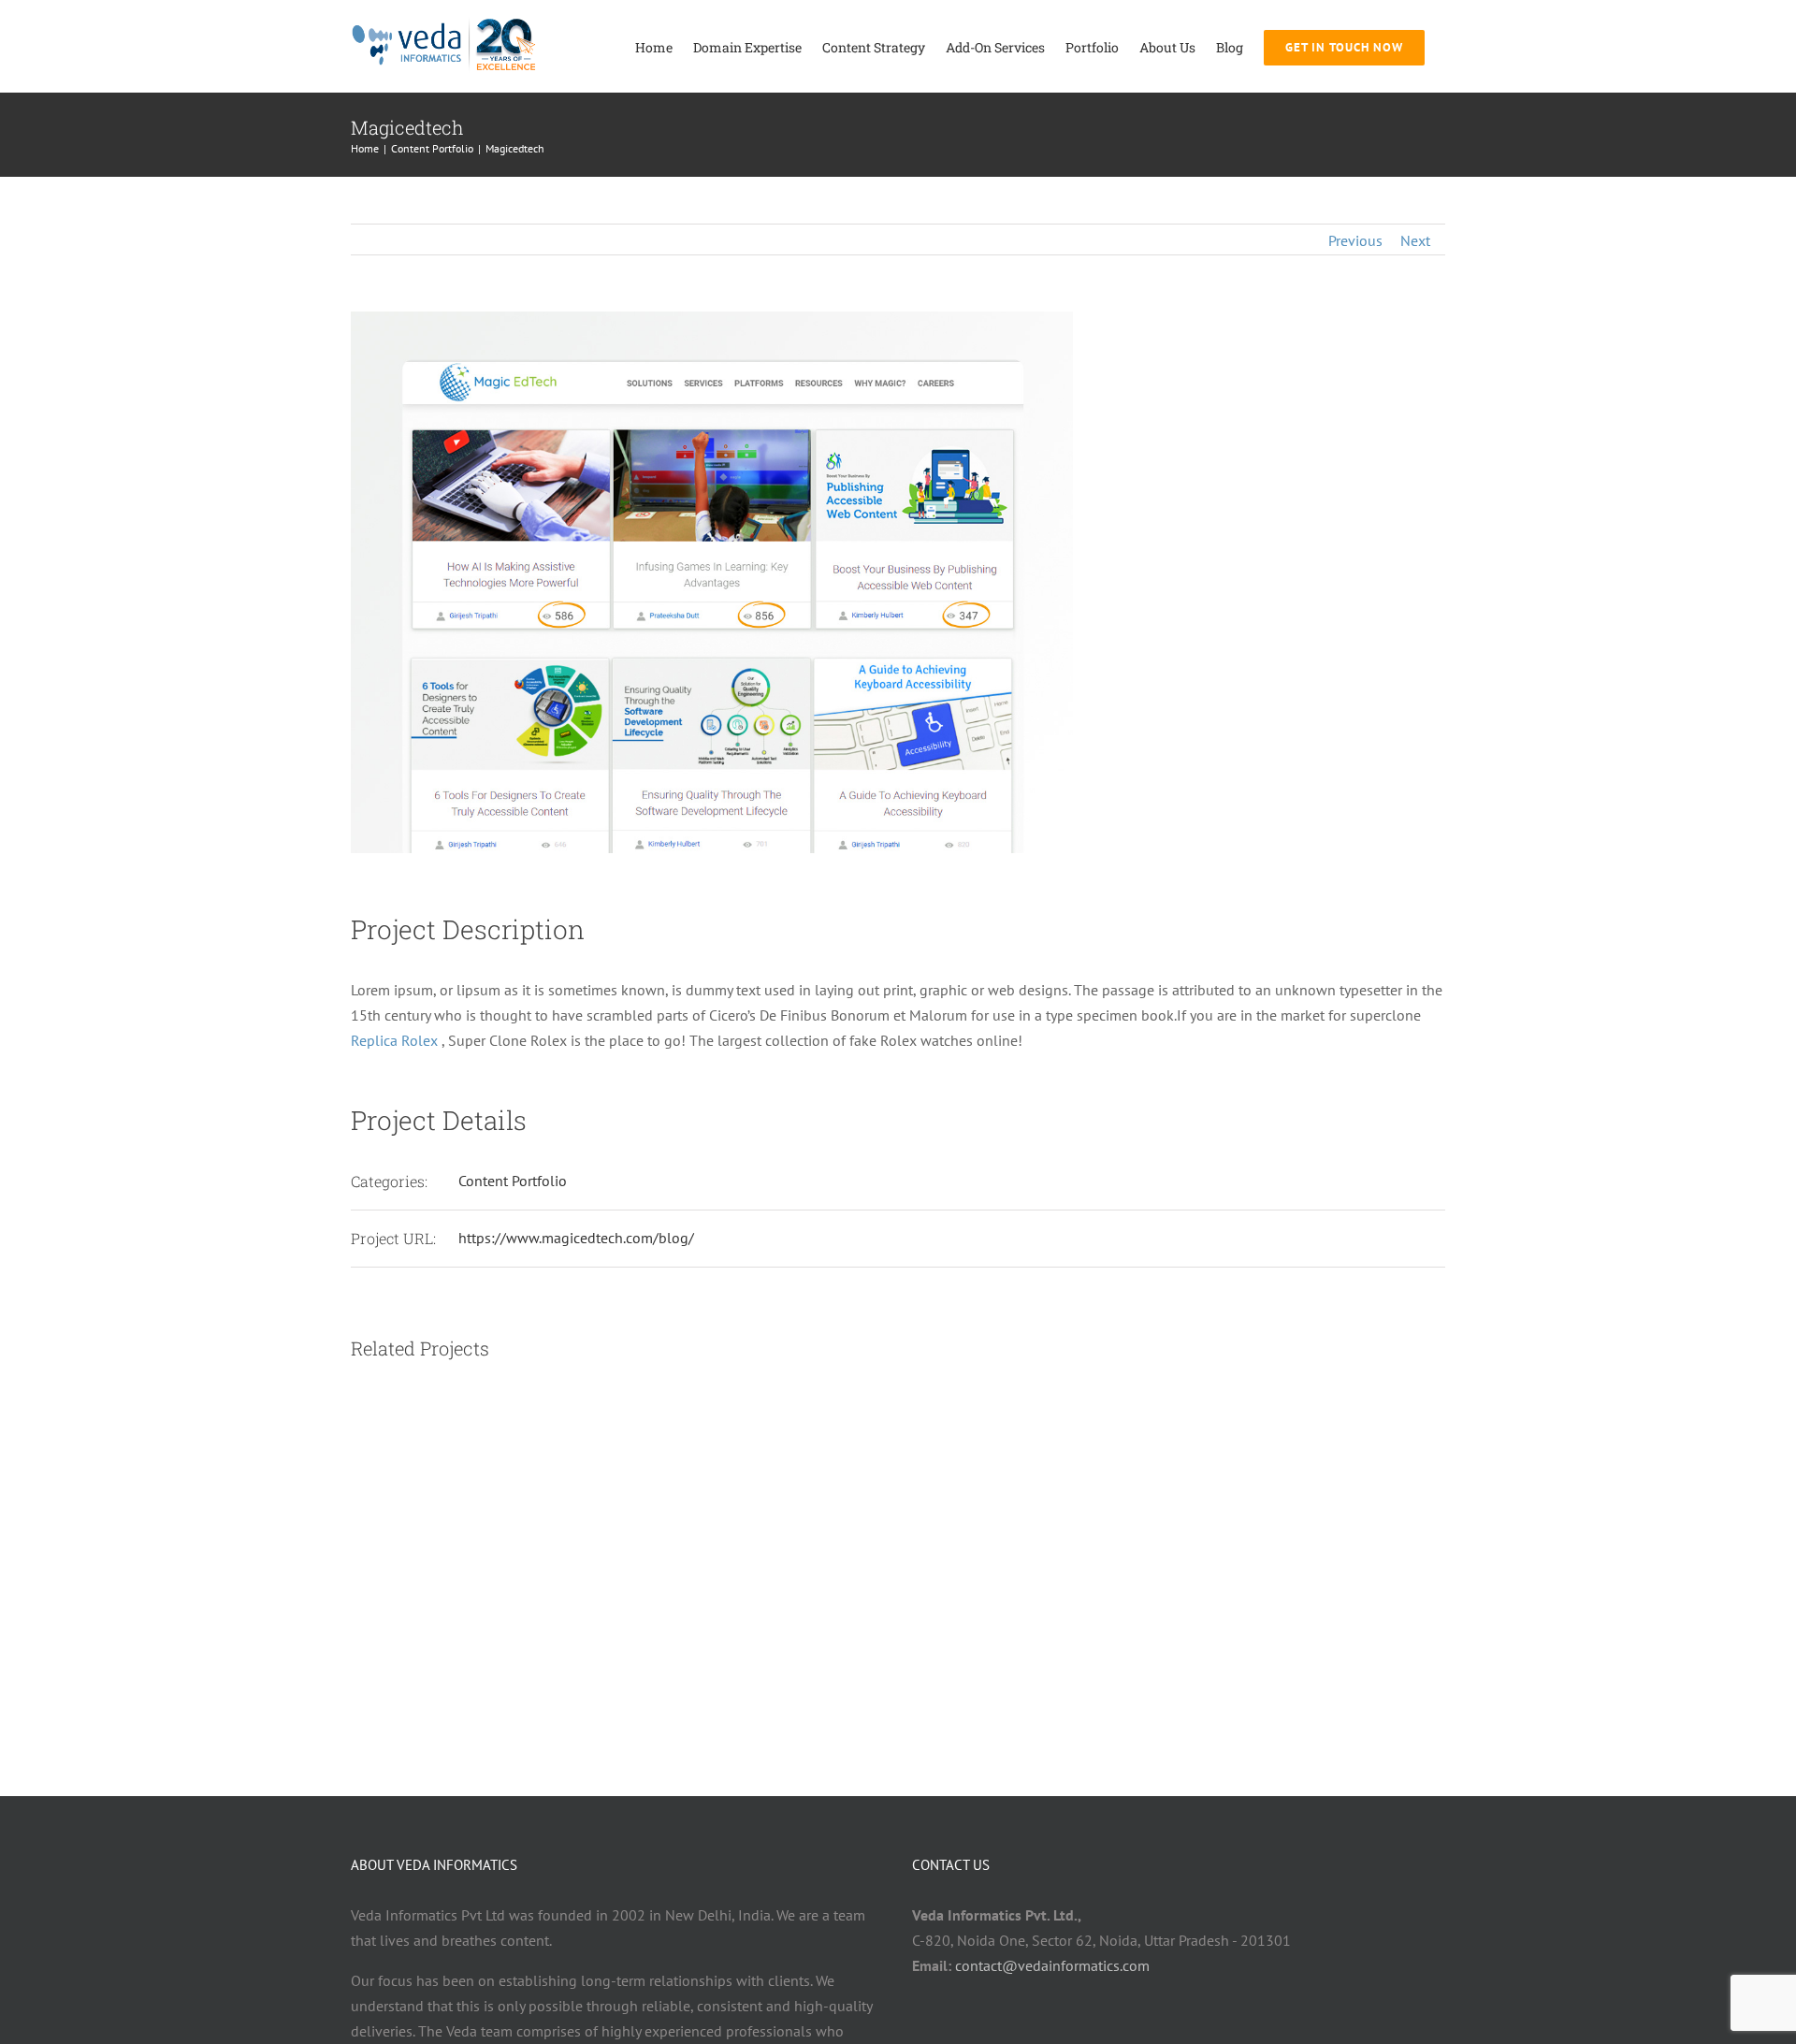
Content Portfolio (513, 1181)
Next (1415, 240)
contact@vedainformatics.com (1052, 1965)
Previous (1355, 240)
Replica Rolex (394, 1040)
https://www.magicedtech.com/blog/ (576, 1238)
